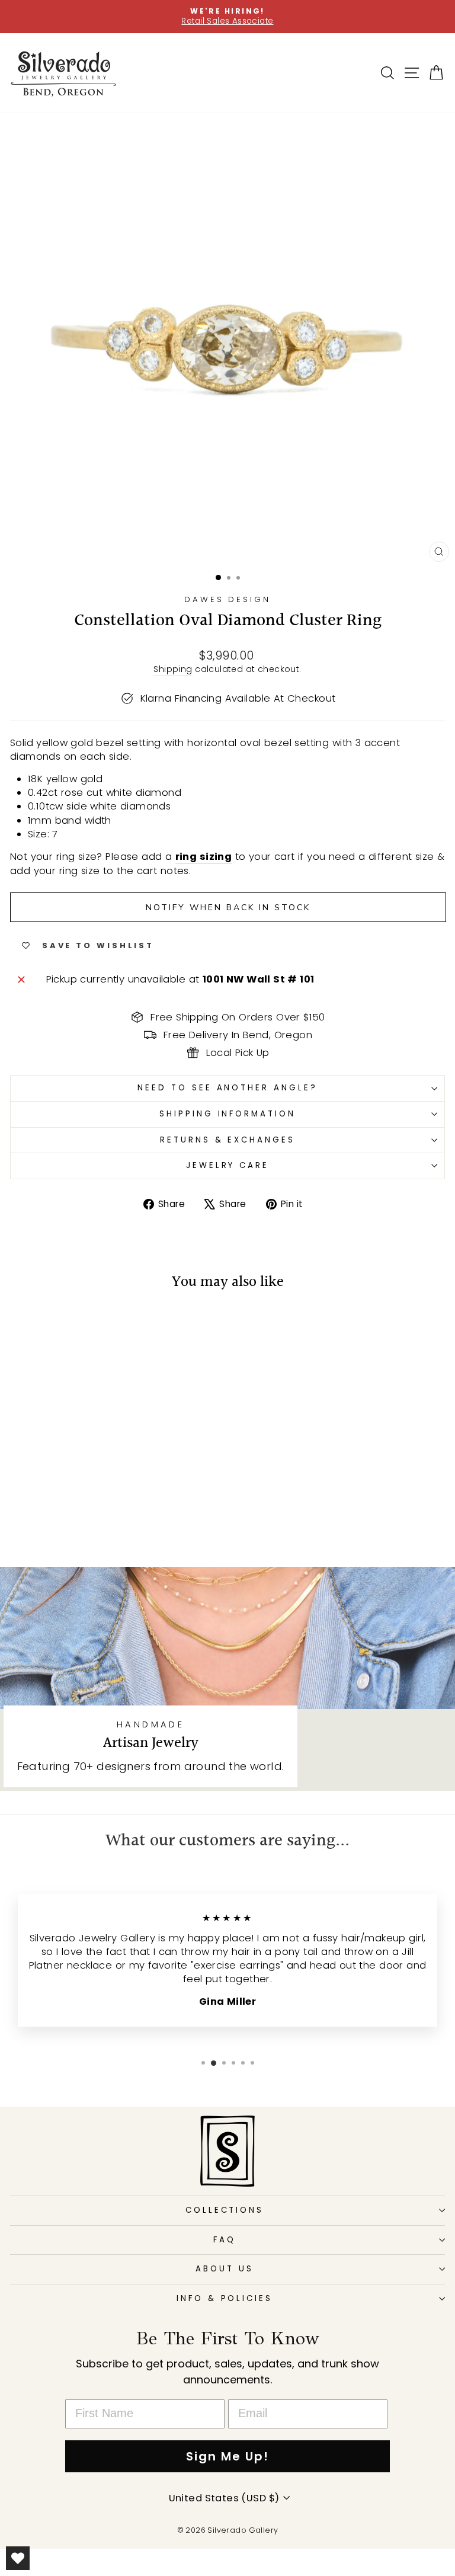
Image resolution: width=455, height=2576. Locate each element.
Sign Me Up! (227, 2456)
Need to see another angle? (227, 1088)
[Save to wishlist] (25, 1324)
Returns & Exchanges (228, 1140)
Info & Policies (225, 2298)
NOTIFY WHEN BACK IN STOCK (228, 908)
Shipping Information (228, 1114)
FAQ (225, 2240)
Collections (225, 2210)
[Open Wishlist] (18, 2558)
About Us (225, 2269)
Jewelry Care (228, 1165)
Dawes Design (228, 599)
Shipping (173, 669)
